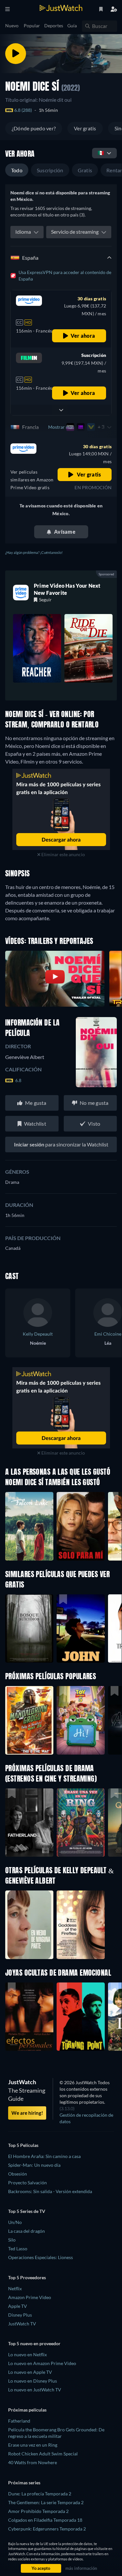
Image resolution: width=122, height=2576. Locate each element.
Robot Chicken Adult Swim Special (43, 2454)
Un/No (15, 2222)
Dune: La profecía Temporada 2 (40, 2494)
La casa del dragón (27, 2231)
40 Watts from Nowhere (33, 2462)
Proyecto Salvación (27, 2183)
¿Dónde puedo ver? (34, 128)
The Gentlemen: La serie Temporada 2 (46, 2502)
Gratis (85, 170)
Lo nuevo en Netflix (27, 2354)
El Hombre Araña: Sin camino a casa (44, 2156)
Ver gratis (85, 128)
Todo (17, 170)
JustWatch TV (22, 2324)
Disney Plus (20, 2315)
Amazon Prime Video (30, 2297)
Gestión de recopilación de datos (86, 2118)
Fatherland (19, 2421)
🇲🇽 (101, 153)
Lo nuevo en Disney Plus (33, 2381)
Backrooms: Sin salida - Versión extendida (50, 2191)
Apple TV (18, 2306)
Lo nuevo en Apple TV (30, 2372)
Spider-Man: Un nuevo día (34, 2165)
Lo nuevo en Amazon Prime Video (42, 2363)
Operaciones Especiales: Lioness (41, 2257)
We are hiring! (27, 2113)
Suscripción (50, 170)
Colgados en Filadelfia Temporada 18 (45, 2520)
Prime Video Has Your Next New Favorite (67, 589)
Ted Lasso (18, 2249)
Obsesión (18, 2174)
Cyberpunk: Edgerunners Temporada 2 (47, 2529)
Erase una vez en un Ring (33, 2445)
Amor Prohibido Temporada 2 (38, 2511)
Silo (12, 2240)
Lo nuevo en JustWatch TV (35, 2390)
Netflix (15, 2288)
